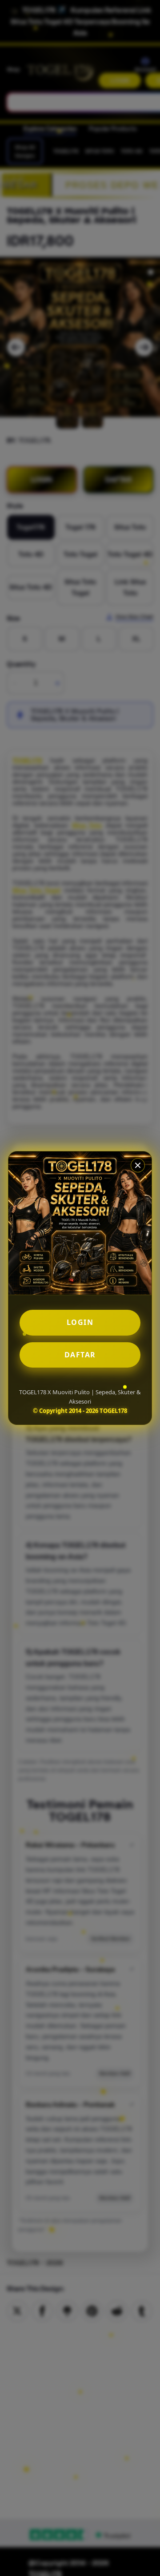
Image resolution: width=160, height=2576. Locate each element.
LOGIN (80, 1322)
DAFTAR (80, 1355)
